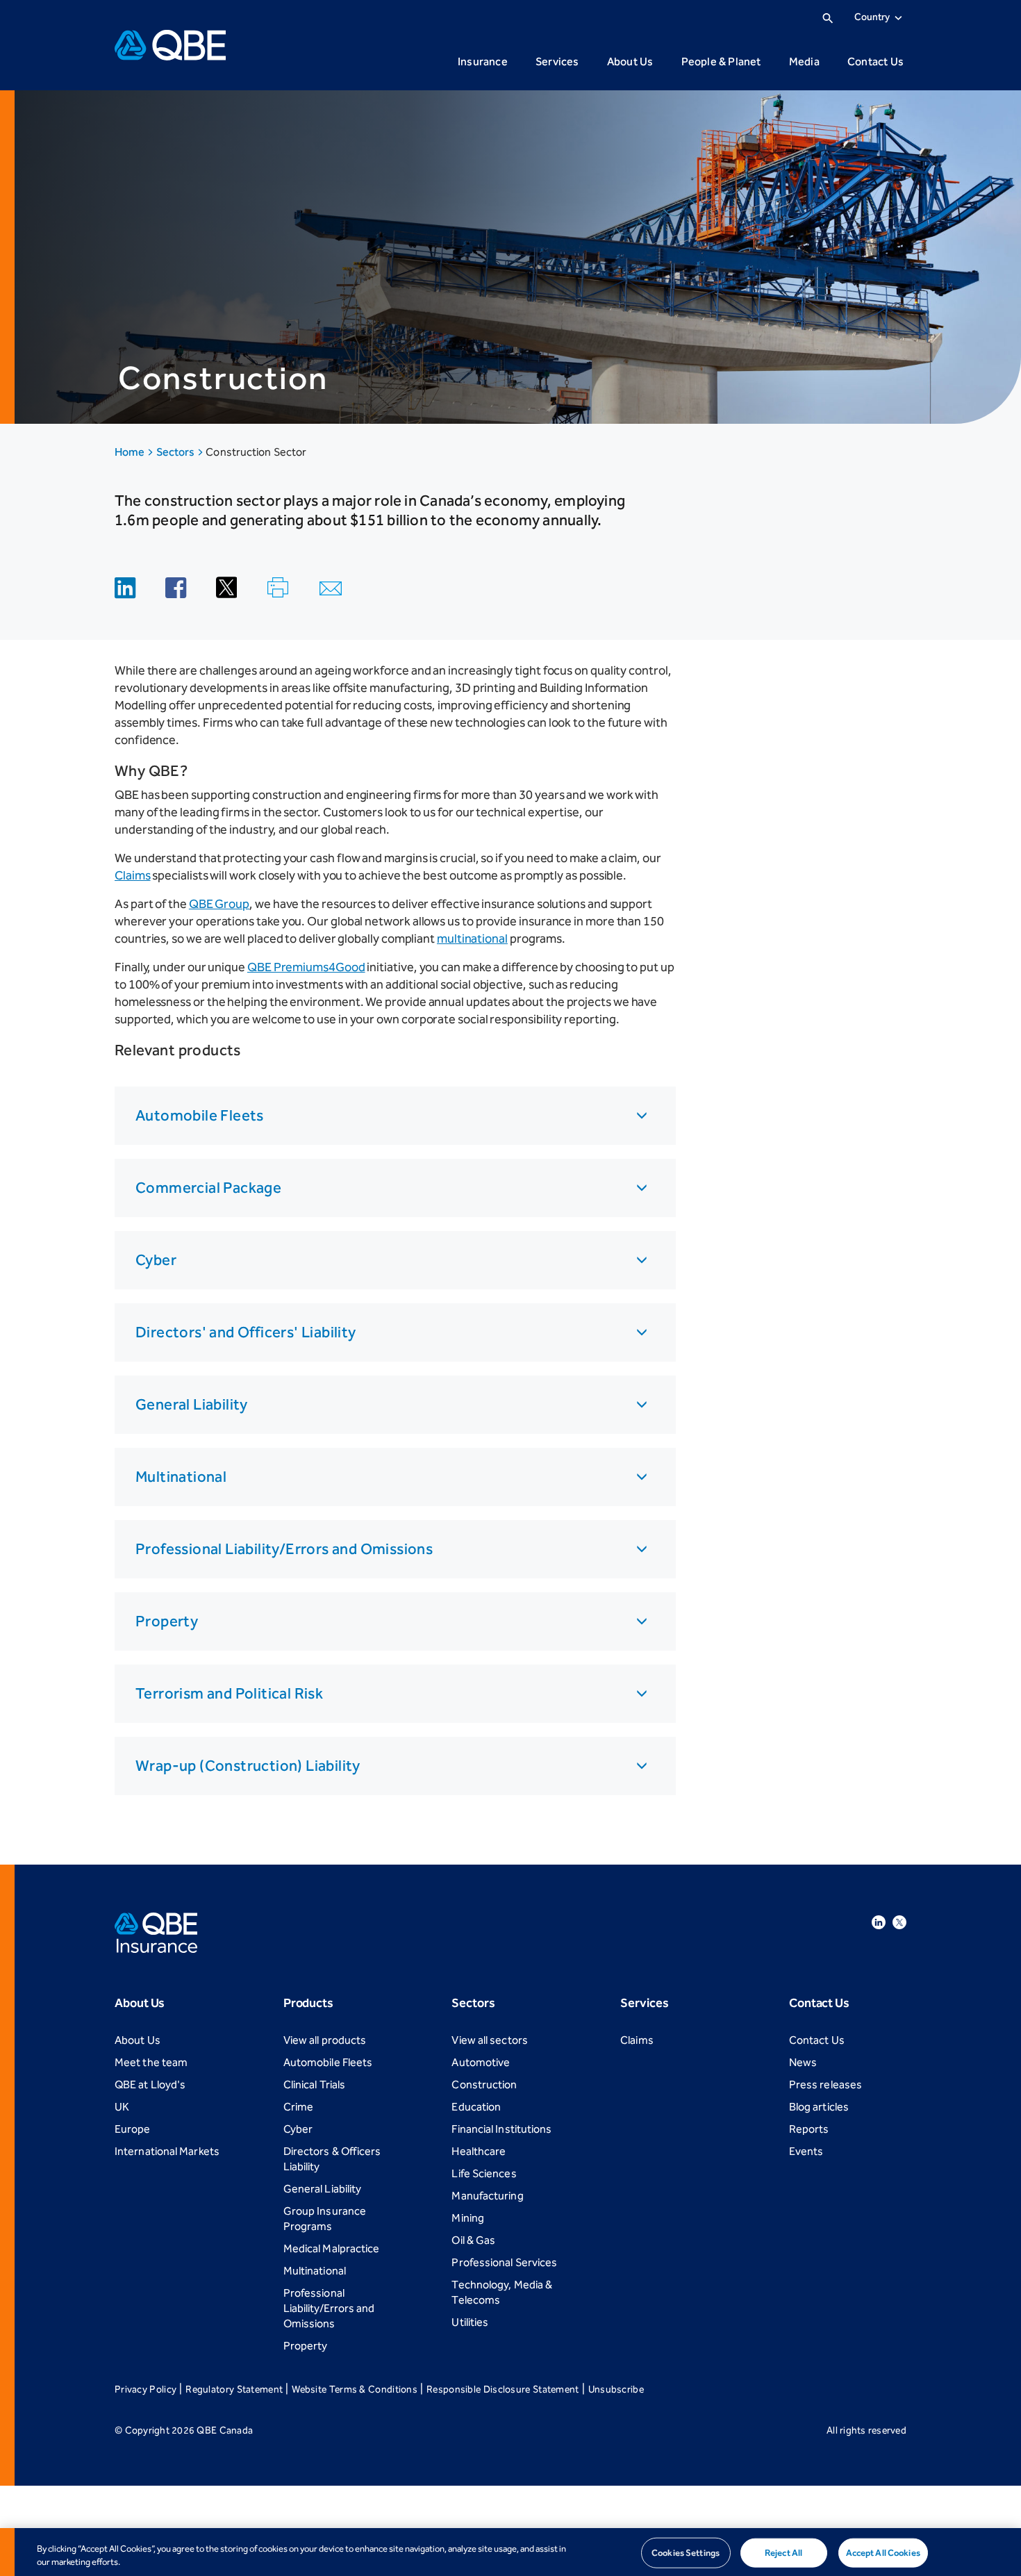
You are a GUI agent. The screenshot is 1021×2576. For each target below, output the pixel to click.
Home (131, 452)
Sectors (177, 452)
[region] (510, 2552)
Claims (133, 875)
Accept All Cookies (883, 2553)
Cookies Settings (686, 2553)
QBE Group (219, 904)
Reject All (783, 2553)
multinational (472, 939)
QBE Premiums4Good (306, 967)
